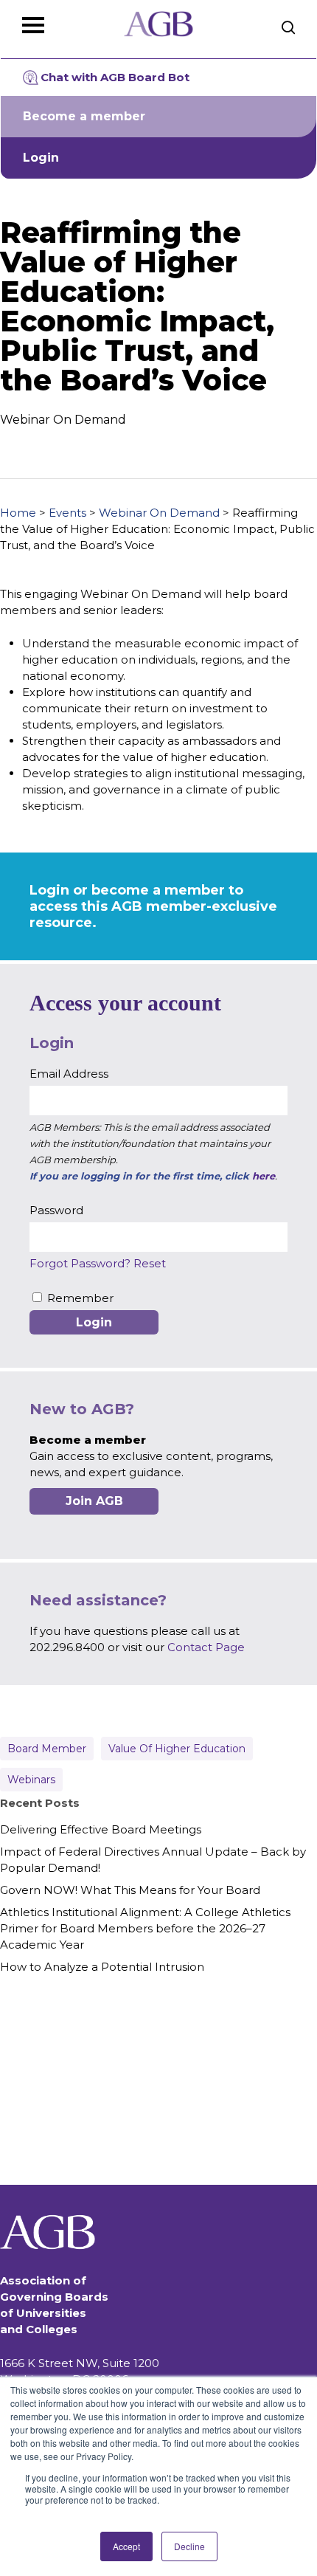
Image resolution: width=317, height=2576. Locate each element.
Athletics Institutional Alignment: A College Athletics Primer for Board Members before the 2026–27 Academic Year (145, 1928)
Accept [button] (126, 2546)
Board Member (47, 1749)
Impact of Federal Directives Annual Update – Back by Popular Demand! (153, 1860)
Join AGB (94, 1501)
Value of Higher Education (177, 1749)
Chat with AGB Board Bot (115, 77)
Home (18, 513)
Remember (80, 1298)
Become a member (84, 116)
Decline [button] (189, 2546)
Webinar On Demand (159, 513)
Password (56, 1210)
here (264, 1176)
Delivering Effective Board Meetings (101, 1829)
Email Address (69, 1074)
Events (67, 513)
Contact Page (206, 1647)
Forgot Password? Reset (98, 1263)
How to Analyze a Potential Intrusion (102, 1967)
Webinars (31, 1780)
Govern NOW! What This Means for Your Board (130, 1890)
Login (41, 158)
